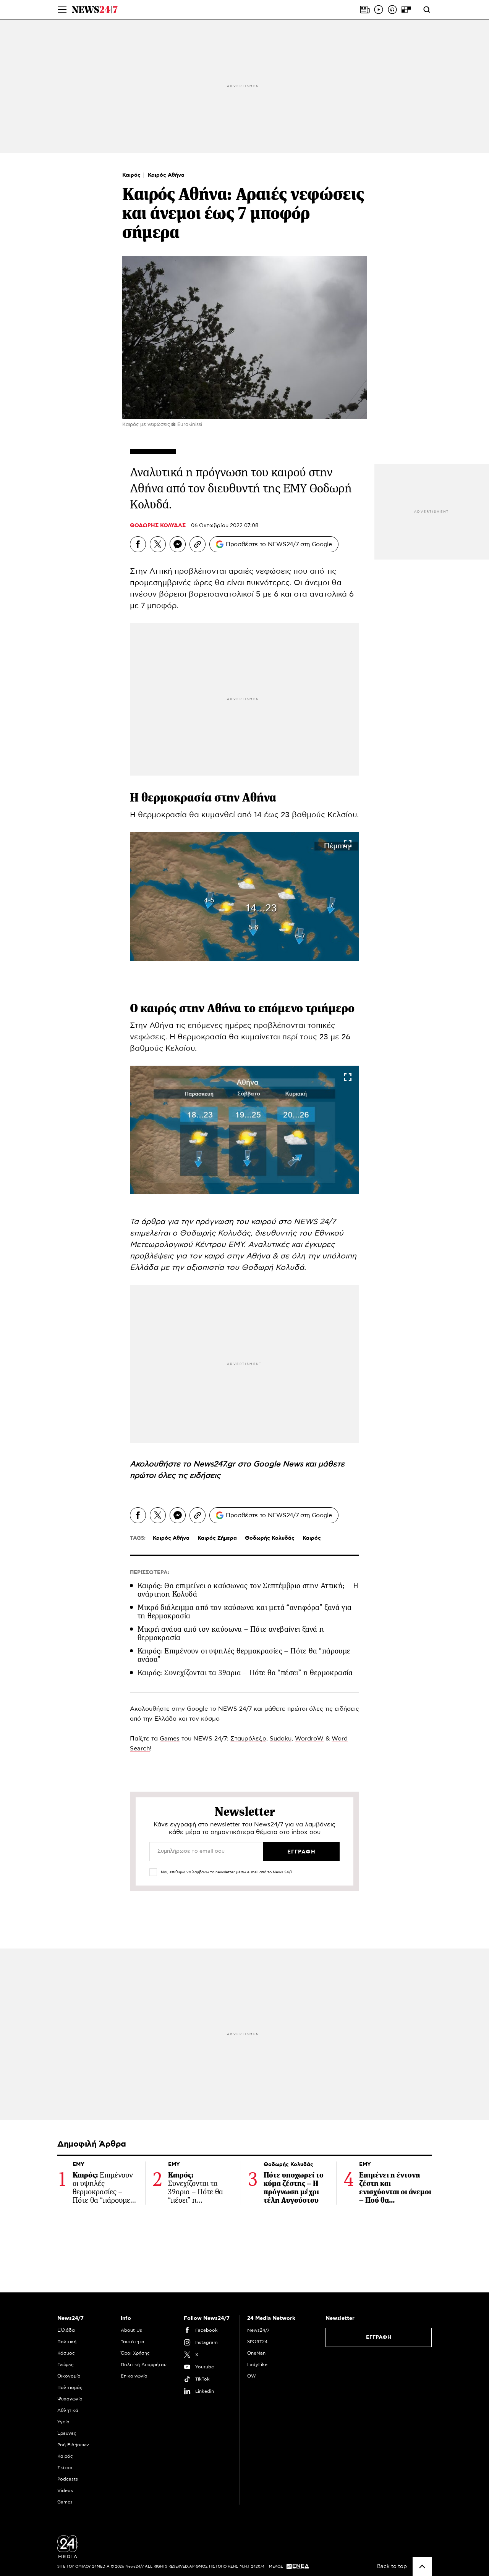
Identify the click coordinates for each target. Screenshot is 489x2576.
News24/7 (258, 2330)
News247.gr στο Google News (249, 1464)
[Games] (406, 10)
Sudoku (281, 1739)
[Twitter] (158, 544)
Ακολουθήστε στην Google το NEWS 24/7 (191, 1709)
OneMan (256, 2353)
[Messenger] (178, 544)
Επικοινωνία (134, 2376)
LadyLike (257, 2365)
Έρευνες (67, 2433)
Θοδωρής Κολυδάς (270, 1538)
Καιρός (132, 175)
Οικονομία (69, 2376)
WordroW (309, 1739)
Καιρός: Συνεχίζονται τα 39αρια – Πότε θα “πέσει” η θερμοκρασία (245, 1673)
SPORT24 (257, 2342)
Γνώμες (66, 2365)
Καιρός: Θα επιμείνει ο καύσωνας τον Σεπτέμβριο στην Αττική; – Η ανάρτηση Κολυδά (248, 1590)
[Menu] (62, 10)
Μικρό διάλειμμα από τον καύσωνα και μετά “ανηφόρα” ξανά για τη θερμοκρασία (245, 1612)
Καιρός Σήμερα (217, 1538)
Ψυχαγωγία (70, 2399)
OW (252, 2376)
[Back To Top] (422, 2566)
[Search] (427, 10)
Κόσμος (66, 2353)
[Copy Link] (198, 544)
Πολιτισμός (70, 2387)
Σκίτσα (65, 2468)
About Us (131, 2330)
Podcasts (68, 2479)
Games (170, 1739)
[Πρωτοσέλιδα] (365, 10)
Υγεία (63, 2422)
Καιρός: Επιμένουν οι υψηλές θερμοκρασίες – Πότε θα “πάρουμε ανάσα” (244, 1655)
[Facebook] (138, 544)
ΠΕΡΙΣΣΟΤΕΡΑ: (150, 1573)
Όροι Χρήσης (135, 2353)
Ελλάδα (66, 2330)
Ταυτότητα (133, 2342)
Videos (65, 2491)
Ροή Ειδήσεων (73, 2445)
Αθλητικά (68, 2410)
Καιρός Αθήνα (166, 175)
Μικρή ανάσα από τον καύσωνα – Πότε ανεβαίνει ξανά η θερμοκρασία (231, 1633)
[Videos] (379, 10)
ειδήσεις (205, 1476)
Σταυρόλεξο (248, 1739)
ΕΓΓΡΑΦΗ (379, 2337)
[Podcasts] (392, 10)
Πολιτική (67, 2342)
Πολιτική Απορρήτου (144, 2365)
